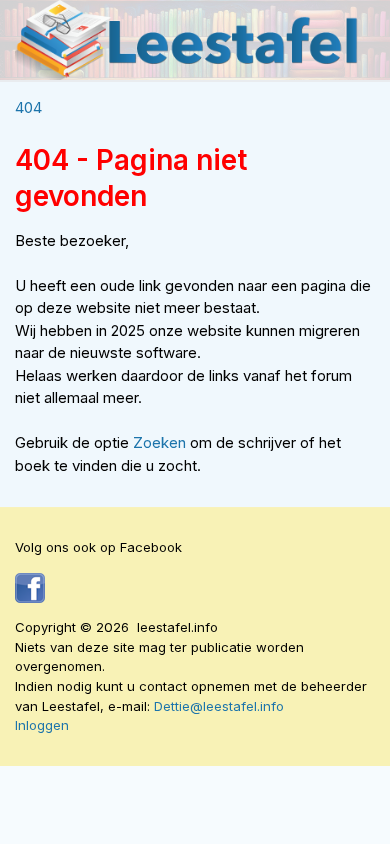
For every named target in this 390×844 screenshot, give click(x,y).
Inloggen (42, 725)
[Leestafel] (187, 40)
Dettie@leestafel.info (219, 706)
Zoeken (161, 442)
